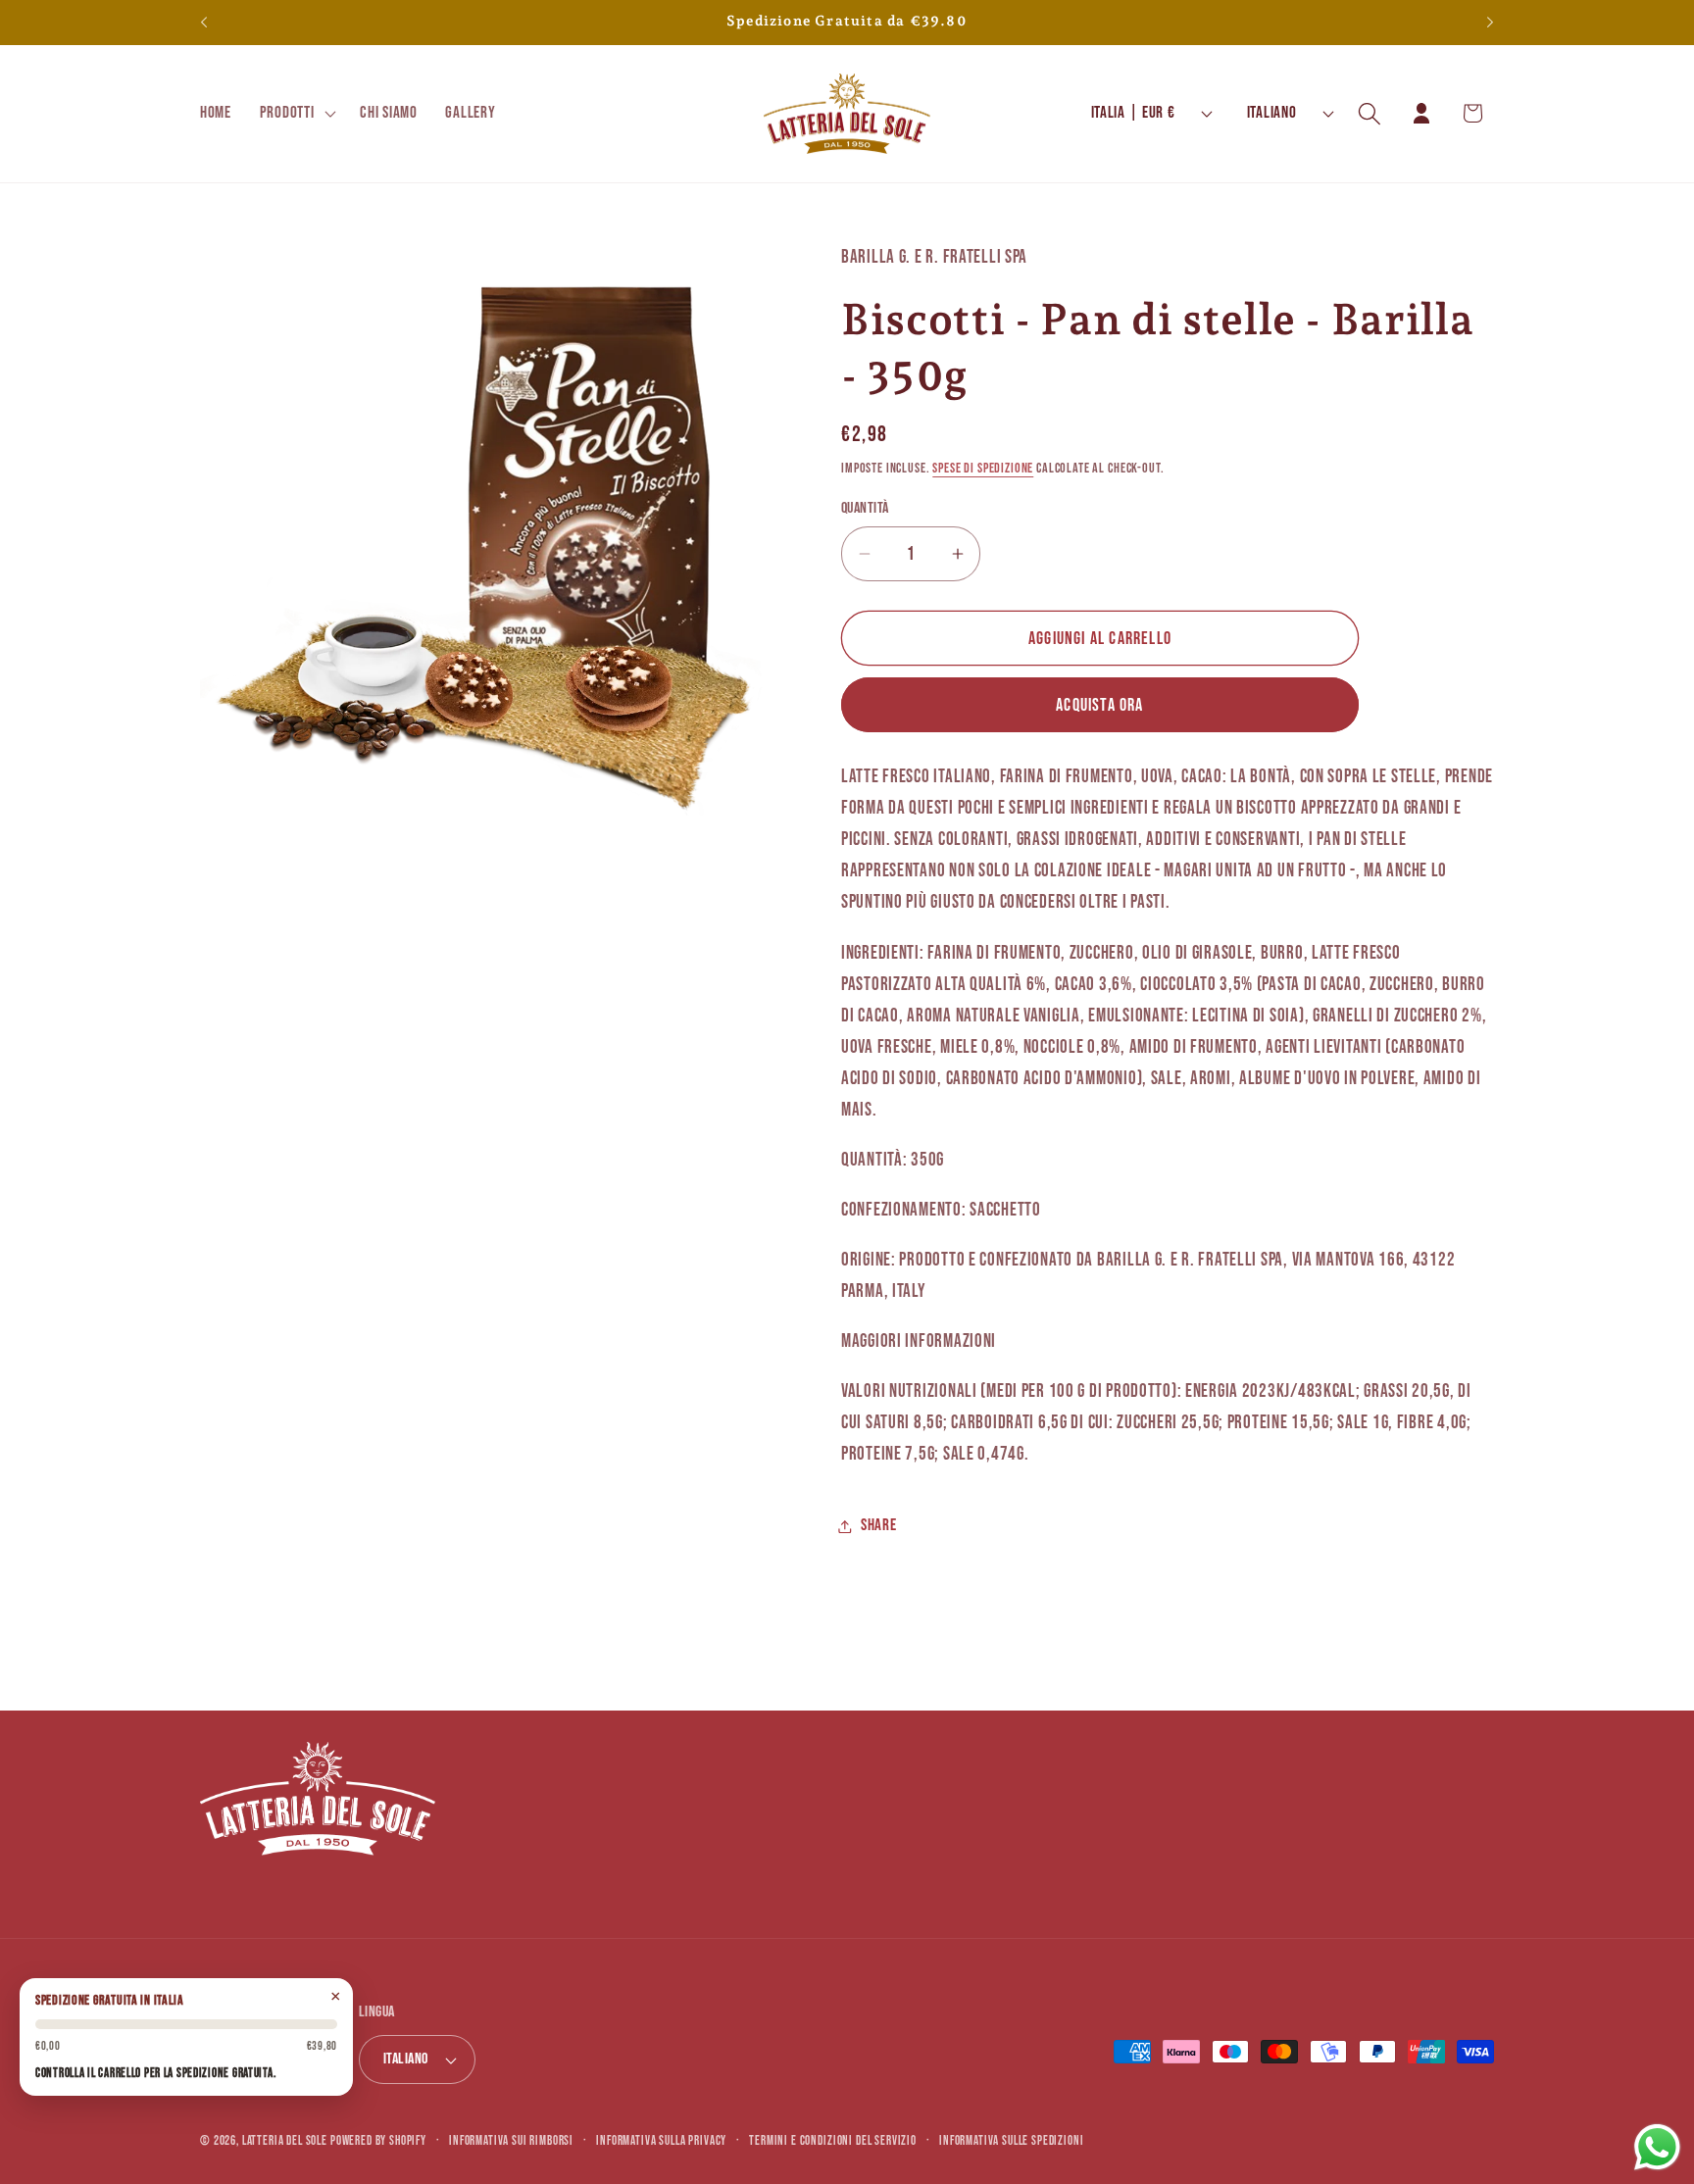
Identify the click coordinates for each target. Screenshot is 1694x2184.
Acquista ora (1099, 705)
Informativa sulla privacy (661, 2141)
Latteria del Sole (285, 2141)
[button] (296, 114)
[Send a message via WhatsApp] (1657, 2147)
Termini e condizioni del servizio (833, 2141)
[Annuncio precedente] (204, 23)
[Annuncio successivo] (1490, 23)
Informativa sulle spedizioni (1012, 2141)
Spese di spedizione (983, 468)
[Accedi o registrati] (1421, 113)
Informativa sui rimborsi (511, 2141)
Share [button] (879, 1525)
